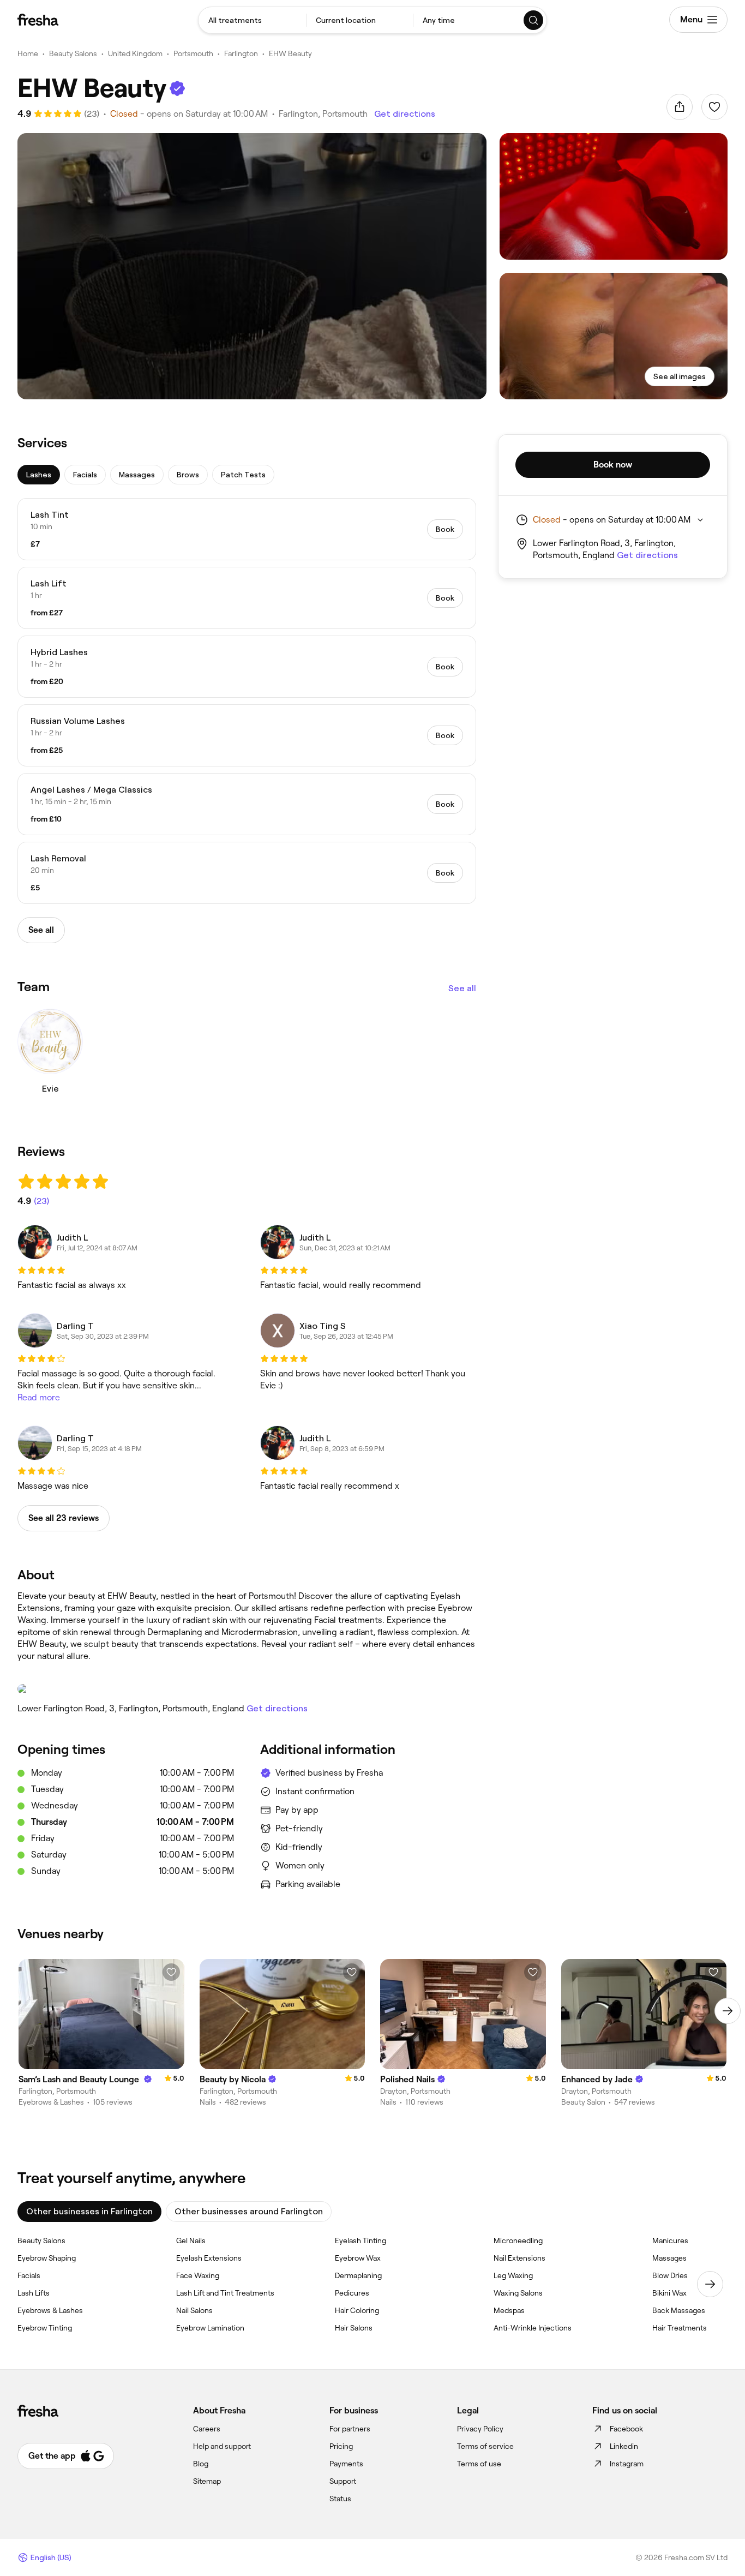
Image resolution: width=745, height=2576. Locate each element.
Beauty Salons (73, 53)
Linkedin (624, 2446)
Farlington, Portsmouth (323, 114)
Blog (201, 2464)
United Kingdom (135, 53)
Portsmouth (193, 53)
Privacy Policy (480, 2429)
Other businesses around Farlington (249, 2211)
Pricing (341, 2446)
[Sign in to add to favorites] (714, 107)
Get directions (405, 114)
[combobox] (252, 20)
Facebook (626, 2429)
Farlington (241, 53)
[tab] (39, 475)
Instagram (627, 2464)
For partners (350, 2429)
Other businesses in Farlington (89, 2211)
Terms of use (479, 2464)
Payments (346, 2464)
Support (343, 2481)
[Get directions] (247, 1689)
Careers (207, 2429)
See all (462, 988)
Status (340, 2499)
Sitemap (207, 2481)
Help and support (222, 2446)
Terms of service (485, 2446)
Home (28, 53)
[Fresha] (38, 20)
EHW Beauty (290, 53)
